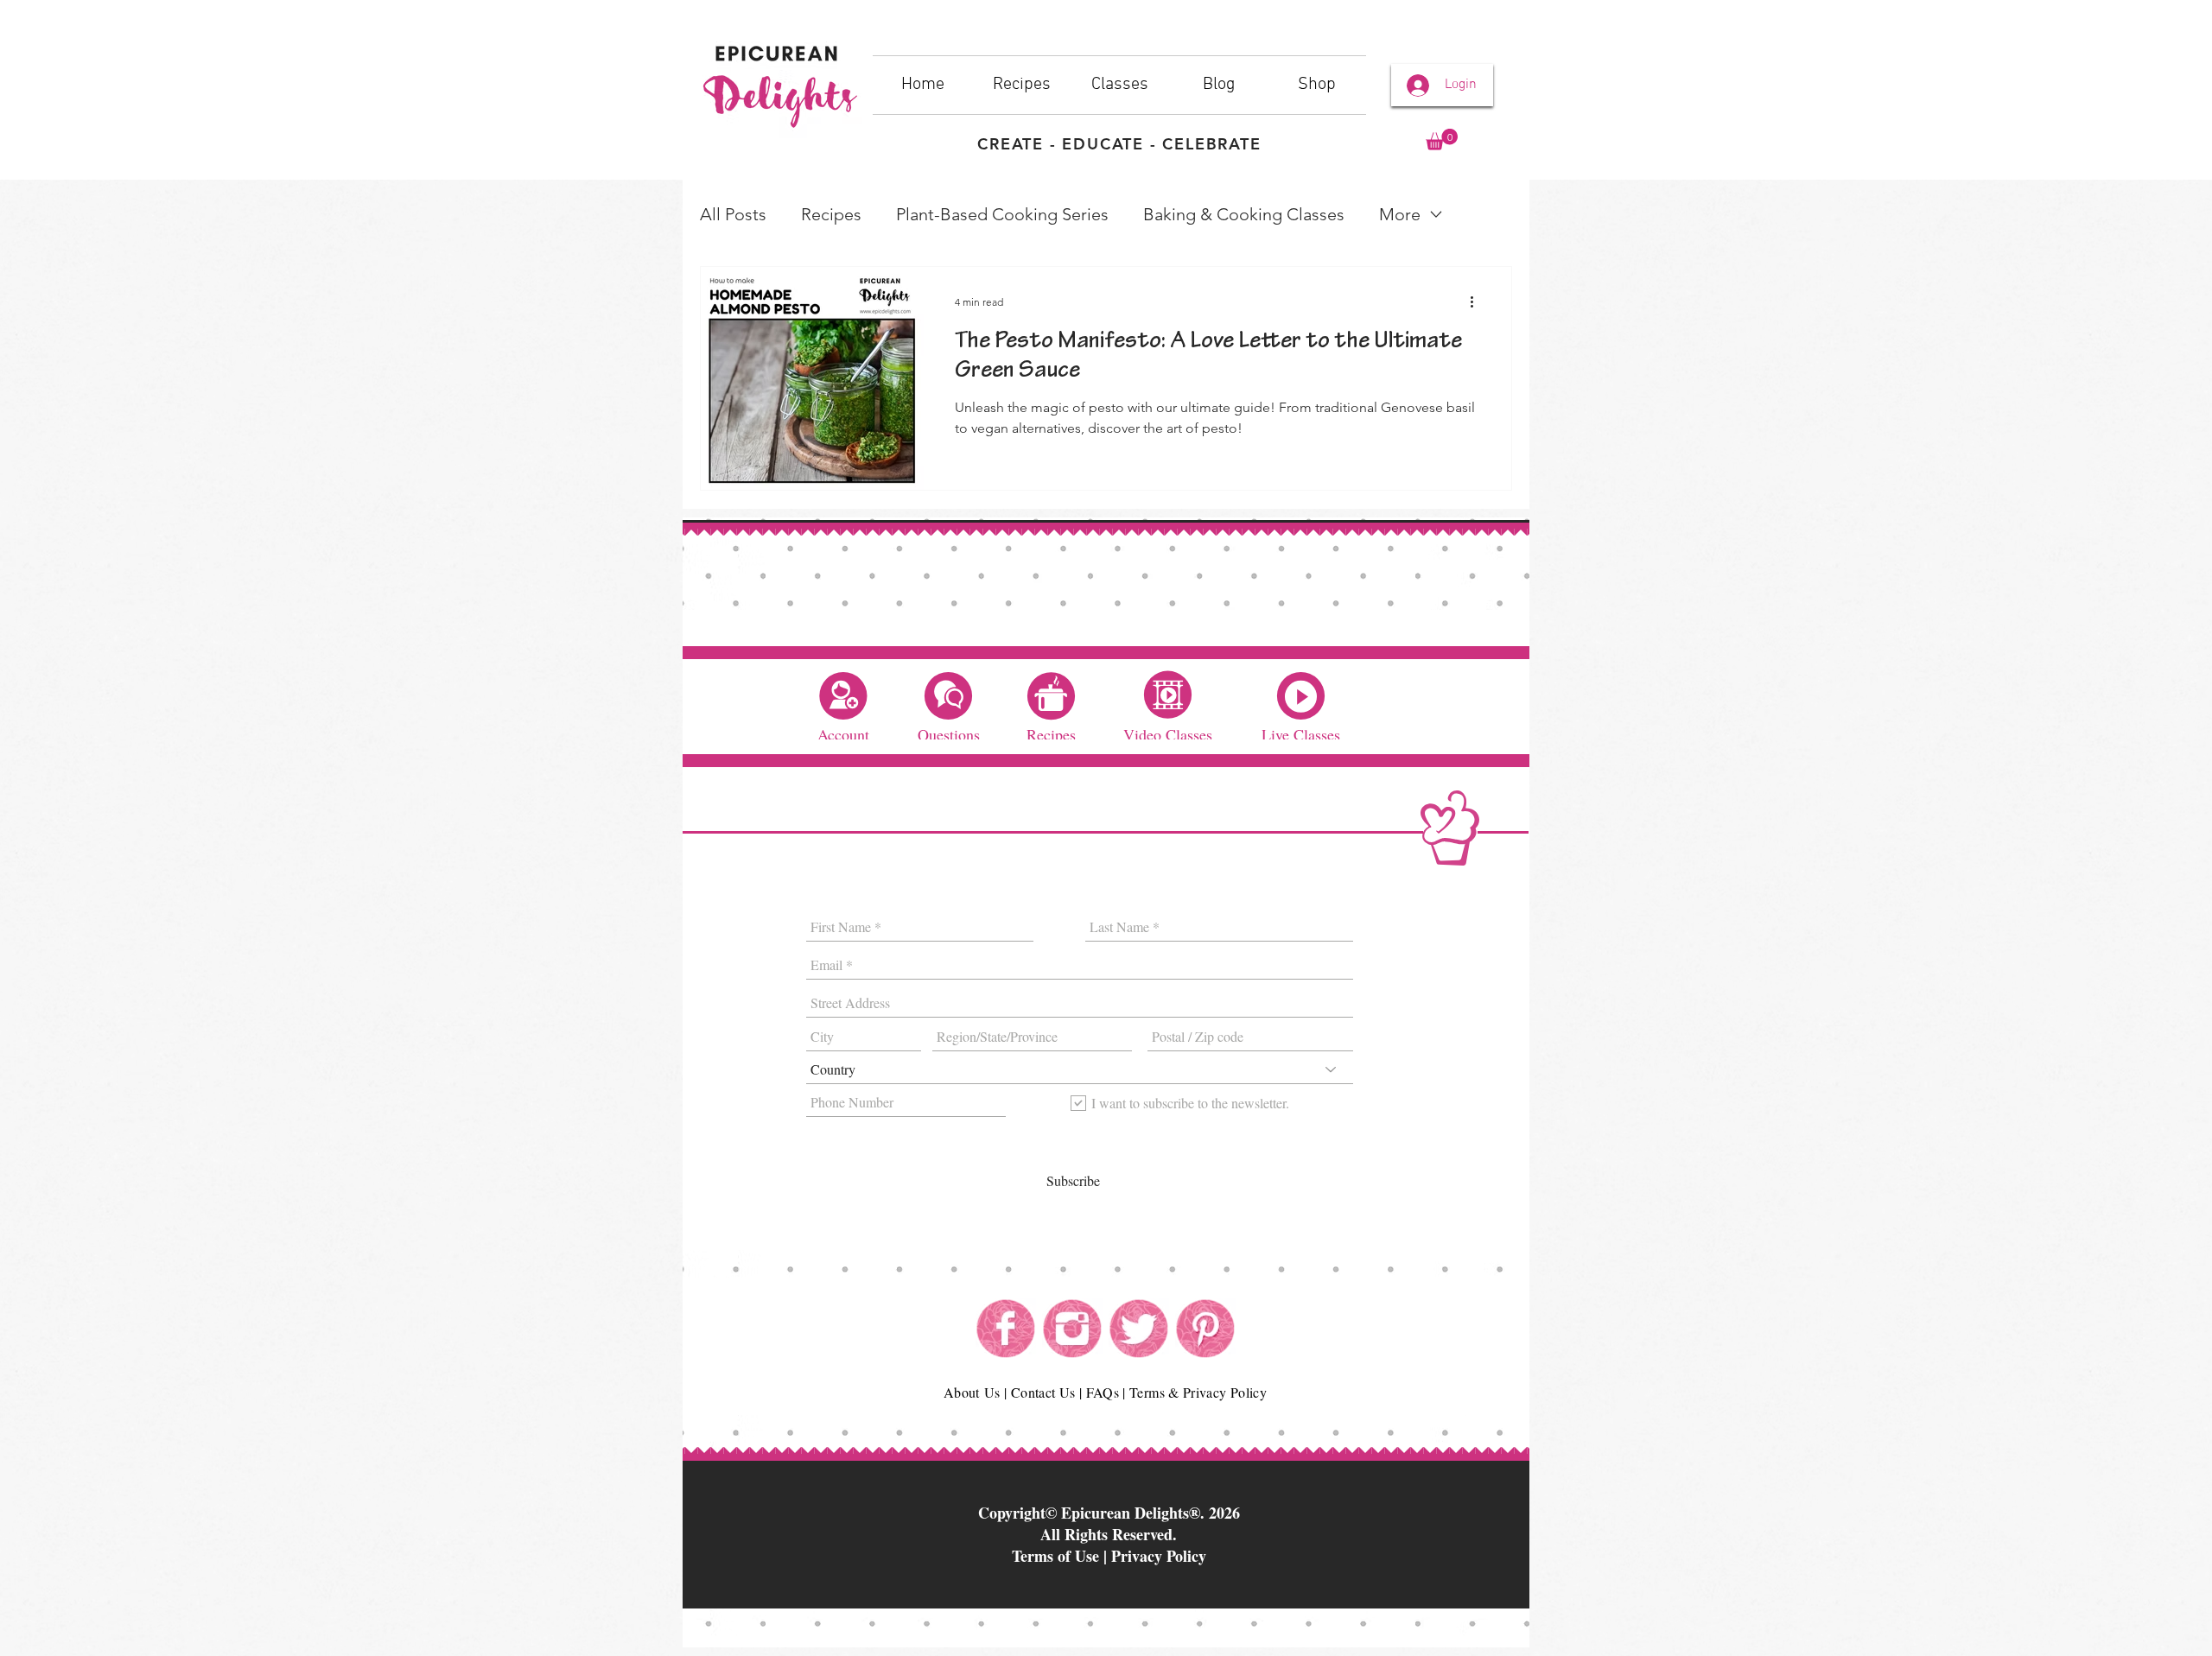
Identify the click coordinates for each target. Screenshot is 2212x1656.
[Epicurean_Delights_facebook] (1006, 1329)
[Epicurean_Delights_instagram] (1072, 1329)
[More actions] (1478, 302)
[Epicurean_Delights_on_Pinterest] (1205, 1329)
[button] (1442, 140)
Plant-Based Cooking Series (1002, 214)
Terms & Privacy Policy (1198, 1392)
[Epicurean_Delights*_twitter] (1139, 1329)
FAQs (1103, 1392)
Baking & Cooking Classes (1244, 214)
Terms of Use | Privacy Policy (1109, 1556)
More (1400, 214)
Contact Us (1043, 1392)
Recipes (831, 214)
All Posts (733, 214)
